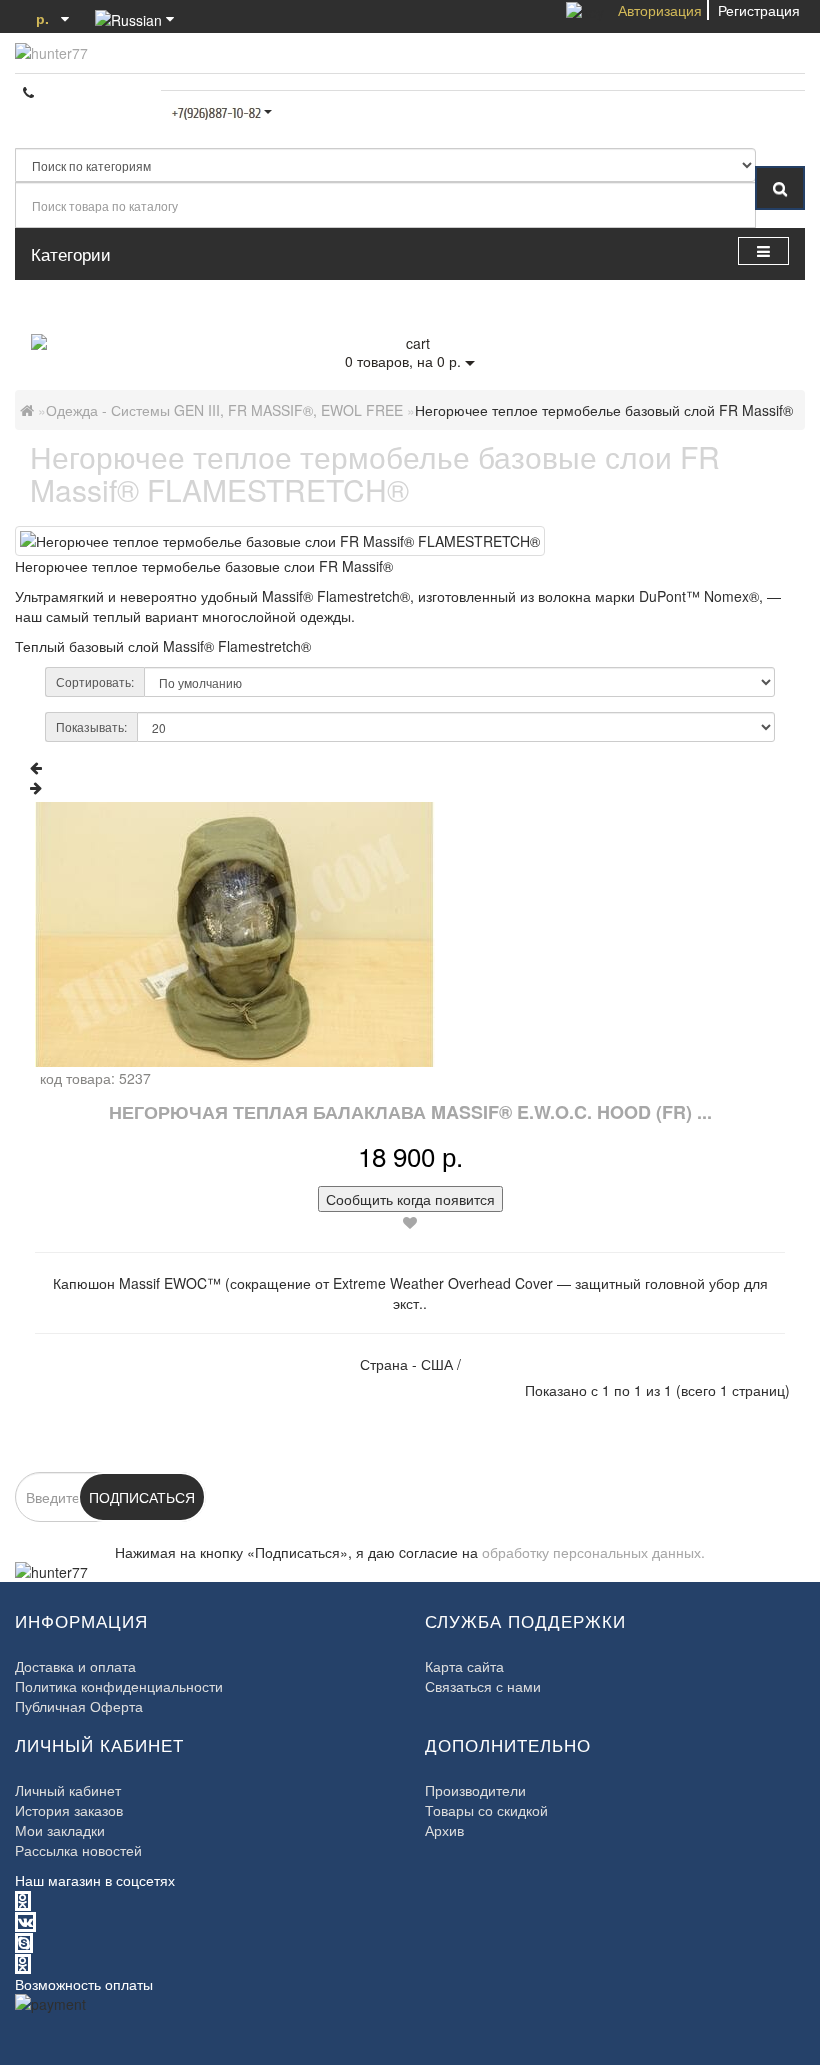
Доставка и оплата (75, 1666)
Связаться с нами (483, 1686)
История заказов (69, 1810)
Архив (444, 1830)
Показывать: (91, 726)
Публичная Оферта (79, 1706)
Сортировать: (95, 681)
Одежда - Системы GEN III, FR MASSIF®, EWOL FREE (224, 410)
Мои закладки (60, 1830)
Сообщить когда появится (410, 1199)
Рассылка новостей (78, 1850)
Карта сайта (464, 1666)
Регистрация (759, 10)
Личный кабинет (68, 1790)
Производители (475, 1790)
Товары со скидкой (486, 1810)
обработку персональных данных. (593, 1552)
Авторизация (660, 10)
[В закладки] (410, 1222)
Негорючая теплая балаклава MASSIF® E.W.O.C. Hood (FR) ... (410, 1112)
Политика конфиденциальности (119, 1686)
